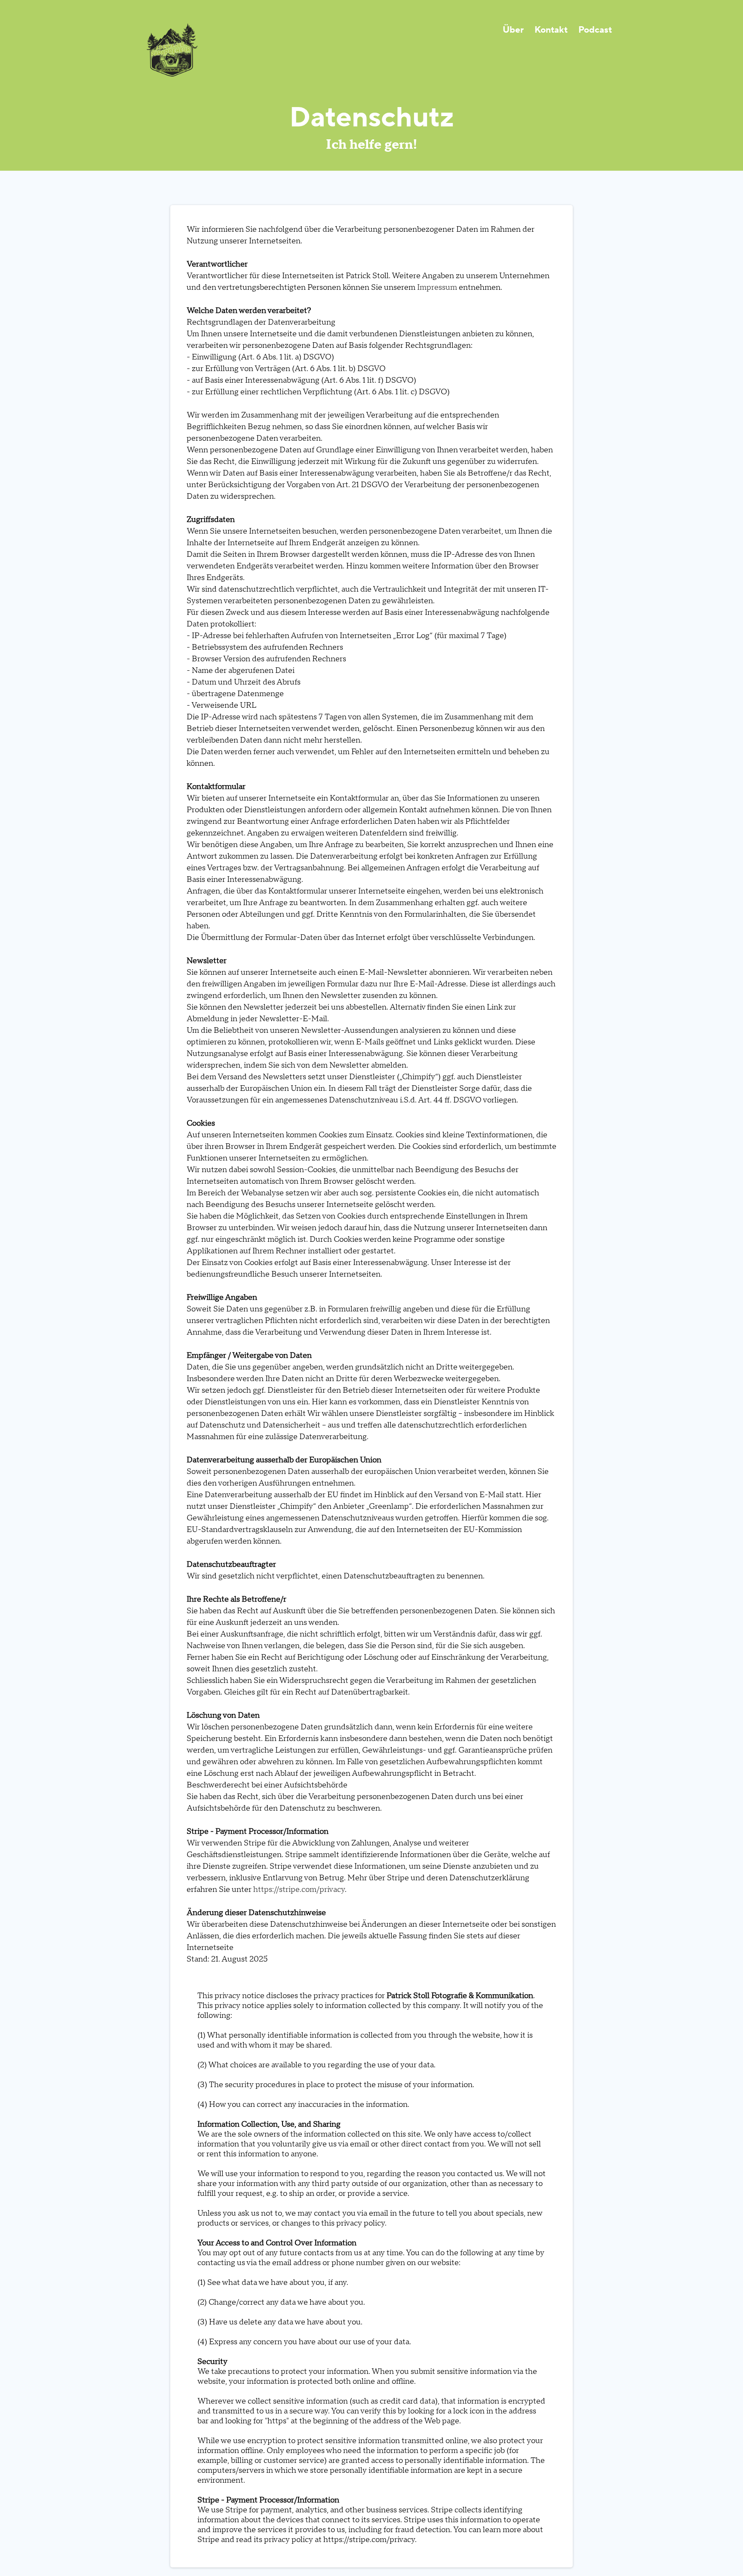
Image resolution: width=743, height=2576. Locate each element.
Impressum (437, 287)
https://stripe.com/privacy (299, 1890)
